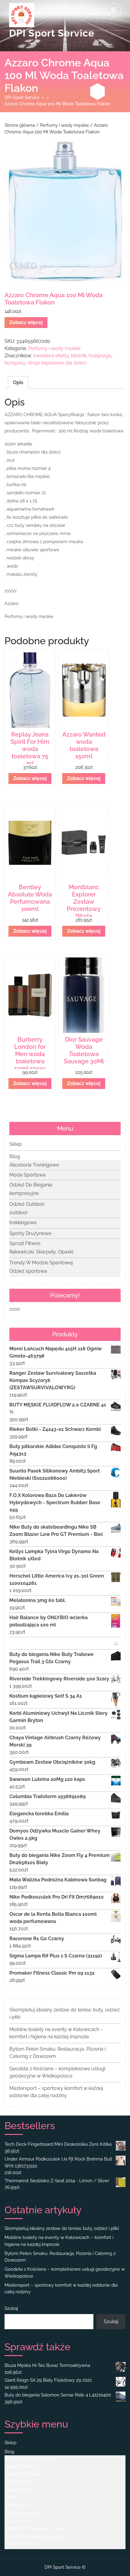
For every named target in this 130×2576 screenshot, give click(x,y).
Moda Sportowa (28, 1175)
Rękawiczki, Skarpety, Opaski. (42, 1252)
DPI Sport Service (52, 33)
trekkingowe (23, 1223)
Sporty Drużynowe (30, 1233)
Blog (15, 1156)
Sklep (16, 1144)
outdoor (19, 1213)
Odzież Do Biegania (31, 1185)
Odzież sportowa (28, 1271)
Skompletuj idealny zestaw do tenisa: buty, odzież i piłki (62, 2228)
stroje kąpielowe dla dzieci (57, 363)
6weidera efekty (51, 356)
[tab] (114, 10)
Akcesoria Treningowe (34, 1165)
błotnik (79, 356)
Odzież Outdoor (27, 1204)
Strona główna (20, 125)
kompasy (15, 363)
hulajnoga (100, 356)
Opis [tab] (18, 382)
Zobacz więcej (26, 322)
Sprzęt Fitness (25, 1243)
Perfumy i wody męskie (64, 125)
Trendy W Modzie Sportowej (41, 1263)
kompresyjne (24, 1193)
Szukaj (11, 2308)
